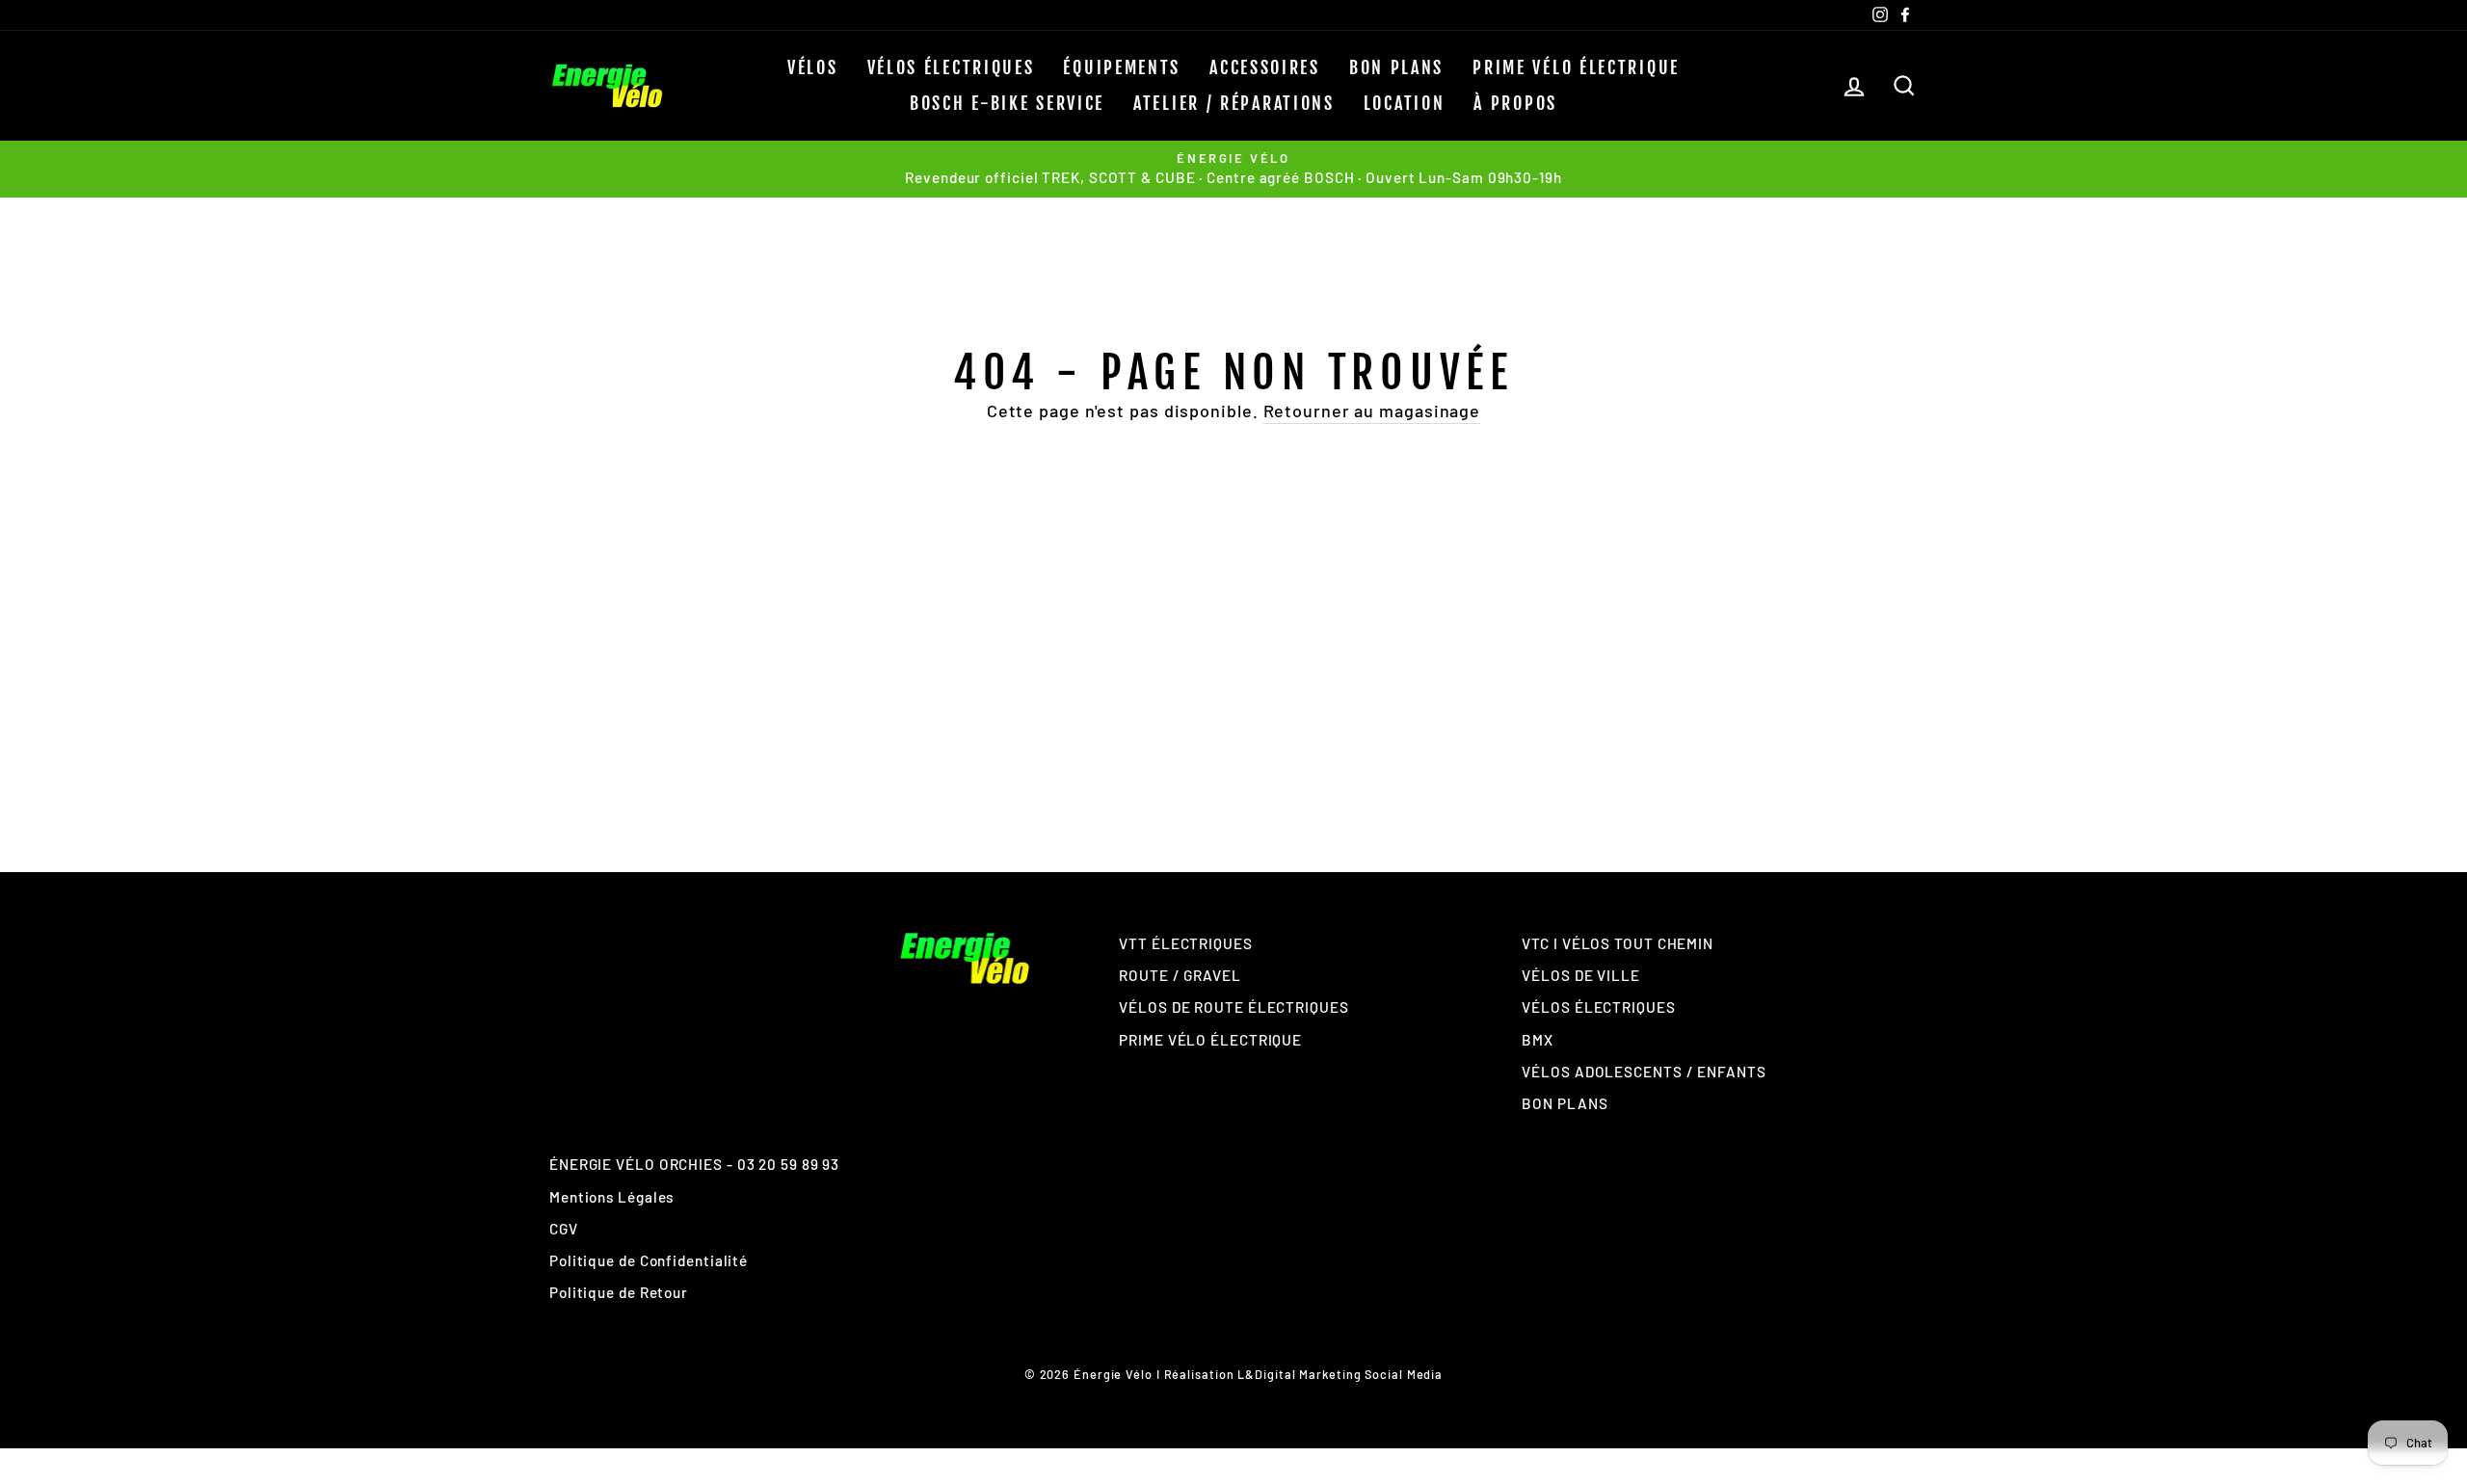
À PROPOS (1515, 103)
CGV (564, 1229)
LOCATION (1405, 103)
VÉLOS (813, 67)
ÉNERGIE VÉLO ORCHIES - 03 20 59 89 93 (694, 1164)
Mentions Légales (611, 1197)
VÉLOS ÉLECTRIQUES (951, 67)
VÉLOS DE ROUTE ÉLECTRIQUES (1233, 1007)
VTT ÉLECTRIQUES (1186, 943)
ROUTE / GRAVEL (1180, 975)
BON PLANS (1396, 67)
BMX (1538, 1040)
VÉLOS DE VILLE (1581, 975)
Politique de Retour (619, 1292)
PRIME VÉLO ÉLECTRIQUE (1576, 67)
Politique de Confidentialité (649, 1260)
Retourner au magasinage (1372, 411)
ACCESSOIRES (1265, 67)
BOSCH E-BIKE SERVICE (1007, 103)
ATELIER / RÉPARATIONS (1234, 103)
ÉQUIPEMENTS (1122, 67)
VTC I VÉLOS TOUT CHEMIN (1618, 943)
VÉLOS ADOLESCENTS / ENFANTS (1644, 1072)
